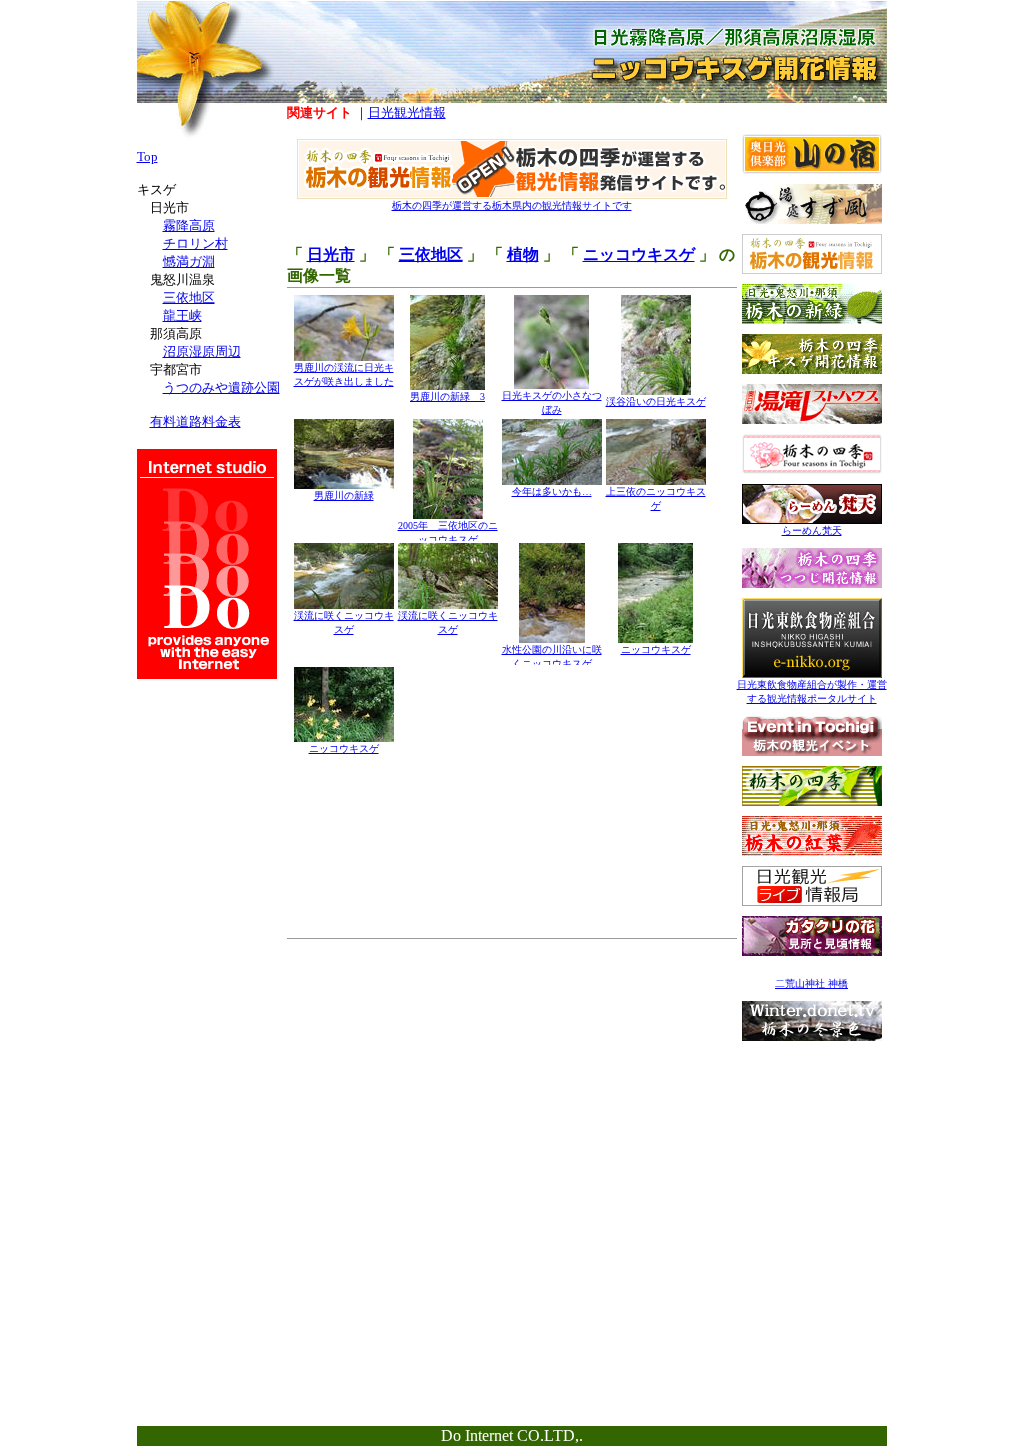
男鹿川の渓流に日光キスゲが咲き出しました (344, 374)
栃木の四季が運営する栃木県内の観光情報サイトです (512, 205)
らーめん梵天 (812, 530)
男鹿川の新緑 (344, 495)
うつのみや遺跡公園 (221, 387)
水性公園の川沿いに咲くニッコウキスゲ (552, 656)
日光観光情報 (407, 112)
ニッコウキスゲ (639, 254)
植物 (523, 254)
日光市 (331, 254)
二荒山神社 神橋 (811, 983)
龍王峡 (182, 315)
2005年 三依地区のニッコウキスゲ (448, 532)
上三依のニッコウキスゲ (656, 498)
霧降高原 (189, 225)
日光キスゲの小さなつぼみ (552, 402)
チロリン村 (195, 243)
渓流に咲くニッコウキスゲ (344, 622)
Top (147, 156)
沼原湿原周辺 (202, 351)
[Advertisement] (812, 1176)
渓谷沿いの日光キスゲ (656, 401)
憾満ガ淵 (189, 261)
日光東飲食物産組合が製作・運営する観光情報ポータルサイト (812, 691)
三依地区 (431, 254)
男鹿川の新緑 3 (447, 396)
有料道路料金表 (195, 421)
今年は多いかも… (552, 491)
